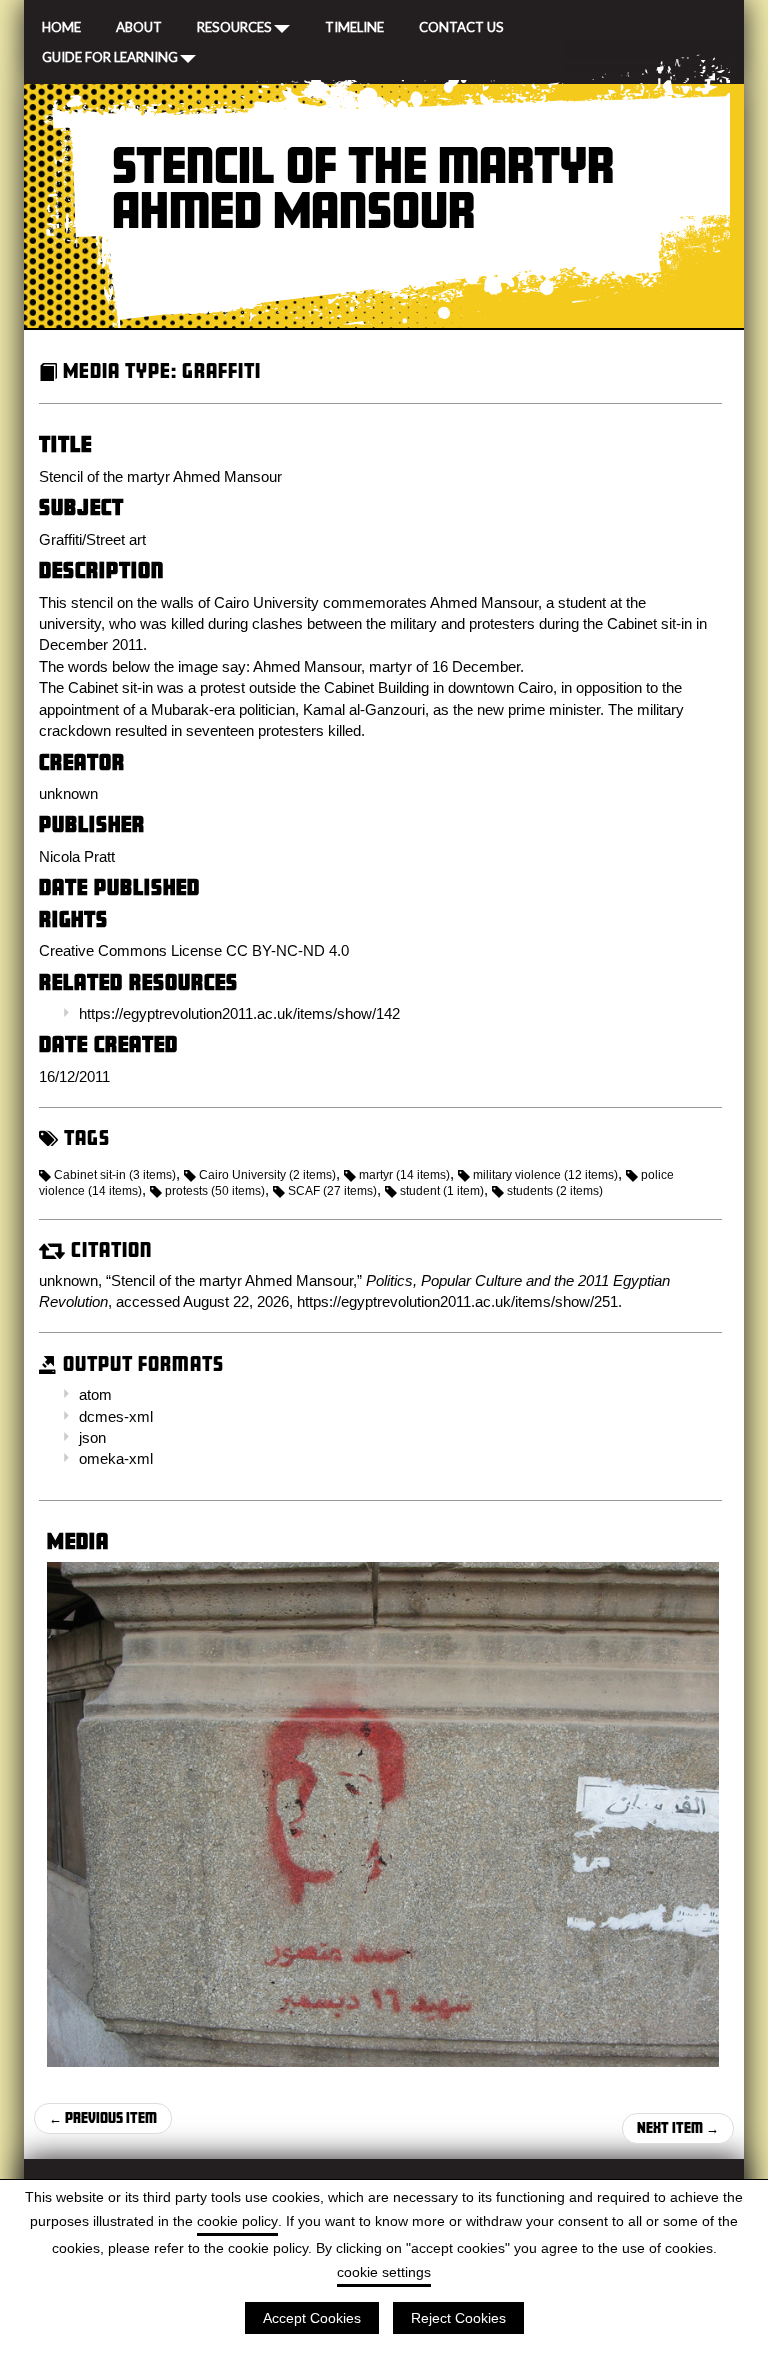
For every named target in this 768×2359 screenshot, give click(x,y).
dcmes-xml (116, 1416)
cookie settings (384, 2272)
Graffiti (221, 370)
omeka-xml (116, 1458)
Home (61, 25)
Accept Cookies (312, 2318)
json (92, 1437)
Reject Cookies (458, 2318)
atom (95, 1394)
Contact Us (461, 25)
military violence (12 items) (545, 1175)
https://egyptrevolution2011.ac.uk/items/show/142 (239, 1013)
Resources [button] (234, 26)
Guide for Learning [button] (110, 56)
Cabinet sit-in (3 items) (115, 1175)
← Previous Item (103, 2117)
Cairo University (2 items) (267, 1175)
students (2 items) (555, 1191)
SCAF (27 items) (332, 1191)
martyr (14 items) (404, 1175)
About (139, 25)
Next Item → (678, 2127)
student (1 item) (442, 1191)
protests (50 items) (215, 1191)
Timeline (354, 25)
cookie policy (237, 2221)
